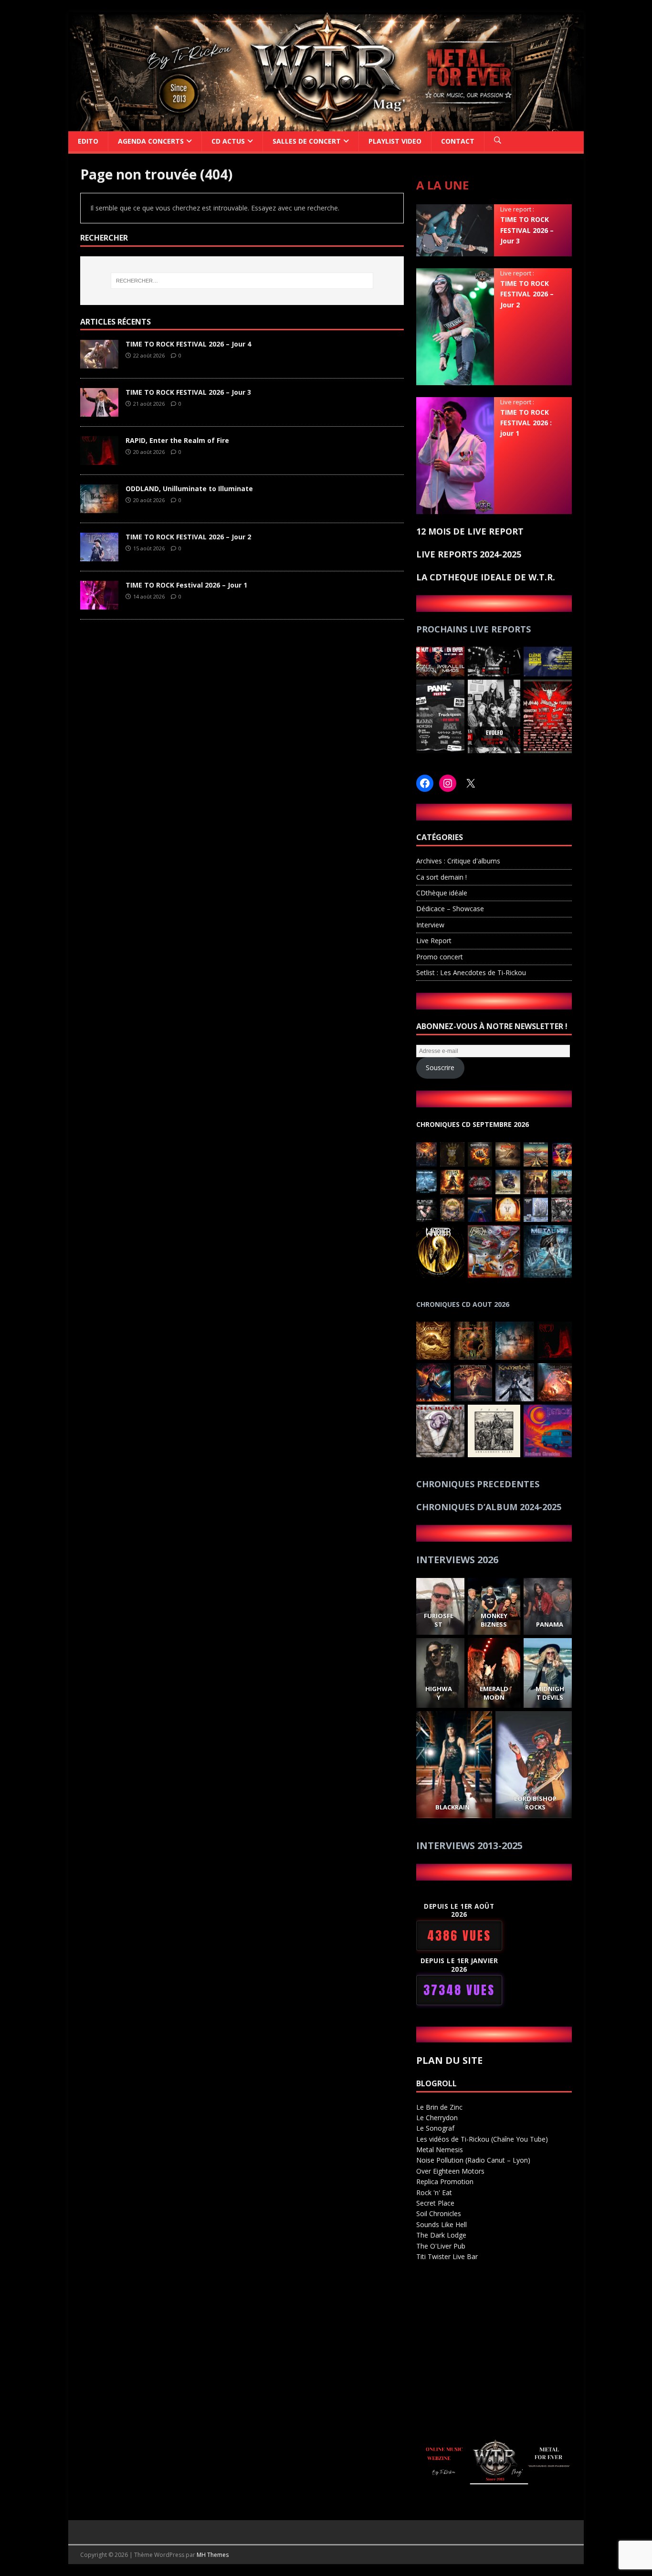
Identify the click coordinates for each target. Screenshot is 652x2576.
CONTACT (458, 141)
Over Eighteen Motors (450, 2171)
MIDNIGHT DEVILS (549, 1693)
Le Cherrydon (437, 2118)
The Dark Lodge (441, 2235)
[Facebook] (425, 783)
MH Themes (213, 2555)
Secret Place (435, 2203)
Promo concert (440, 957)
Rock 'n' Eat (434, 2192)
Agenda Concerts (151, 141)
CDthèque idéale (442, 893)
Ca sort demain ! (442, 877)
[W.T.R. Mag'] (326, 125)
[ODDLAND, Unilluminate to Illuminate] (99, 508)
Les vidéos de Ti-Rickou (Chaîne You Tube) (482, 2139)
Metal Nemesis (440, 2150)
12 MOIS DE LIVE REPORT (470, 531)
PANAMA (550, 1624)
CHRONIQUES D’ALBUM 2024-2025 (489, 1507)
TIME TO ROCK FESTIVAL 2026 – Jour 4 (188, 344)
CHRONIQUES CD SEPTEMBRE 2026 (473, 1124)
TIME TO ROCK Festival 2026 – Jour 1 (186, 585)
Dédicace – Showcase (450, 909)
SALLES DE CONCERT (307, 141)
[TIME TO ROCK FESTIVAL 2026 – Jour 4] (99, 363)
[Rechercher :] (242, 281)
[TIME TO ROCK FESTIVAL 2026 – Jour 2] (99, 556)
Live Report (434, 941)
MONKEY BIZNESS (494, 1620)
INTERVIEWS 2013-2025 (469, 1845)
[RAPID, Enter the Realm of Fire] (99, 459)
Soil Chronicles (439, 2213)
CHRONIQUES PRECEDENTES (478, 1484)
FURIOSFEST (438, 1620)
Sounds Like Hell (442, 2224)
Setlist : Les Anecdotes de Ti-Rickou (471, 973)
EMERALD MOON (494, 1693)
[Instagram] (448, 783)
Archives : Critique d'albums (458, 861)
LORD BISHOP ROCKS (536, 1803)
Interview (430, 925)
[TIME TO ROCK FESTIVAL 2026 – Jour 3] (99, 411)
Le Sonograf (435, 2128)
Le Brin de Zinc (439, 2107)
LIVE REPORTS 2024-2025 (469, 554)
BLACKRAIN (452, 1807)
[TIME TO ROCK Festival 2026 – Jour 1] (99, 604)
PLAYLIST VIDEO (395, 141)
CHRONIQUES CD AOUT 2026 (463, 1304)
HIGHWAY (438, 1693)
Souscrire (440, 1067)
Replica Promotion (445, 2182)
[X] (471, 783)
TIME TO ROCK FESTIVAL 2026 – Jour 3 (188, 392)
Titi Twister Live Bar (447, 2256)
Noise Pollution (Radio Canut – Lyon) (473, 2160)
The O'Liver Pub (441, 2246)
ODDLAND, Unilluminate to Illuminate (189, 489)
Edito (88, 141)
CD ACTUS (228, 141)
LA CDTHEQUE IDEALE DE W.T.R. (486, 577)
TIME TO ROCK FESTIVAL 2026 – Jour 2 (188, 537)
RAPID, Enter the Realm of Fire (177, 440)
